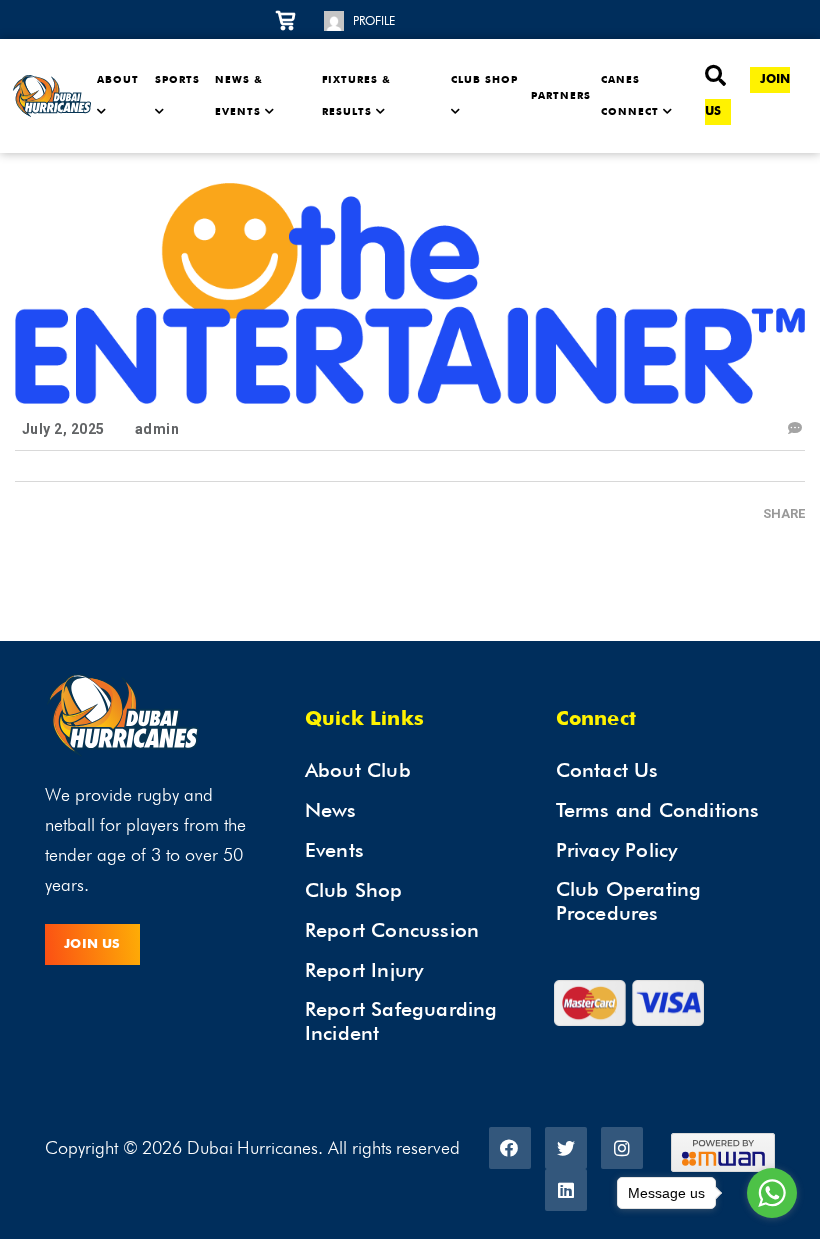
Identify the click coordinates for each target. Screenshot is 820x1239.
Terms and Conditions (658, 810)
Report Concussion (392, 930)
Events (334, 850)
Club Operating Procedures (629, 901)
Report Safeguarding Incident (401, 1021)
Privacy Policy (617, 850)
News (331, 810)
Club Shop (354, 890)
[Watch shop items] (294, 19)
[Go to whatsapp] (772, 1193)
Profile (374, 20)
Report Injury (364, 970)
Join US (92, 944)
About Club (358, 770)
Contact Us (607, 770)
